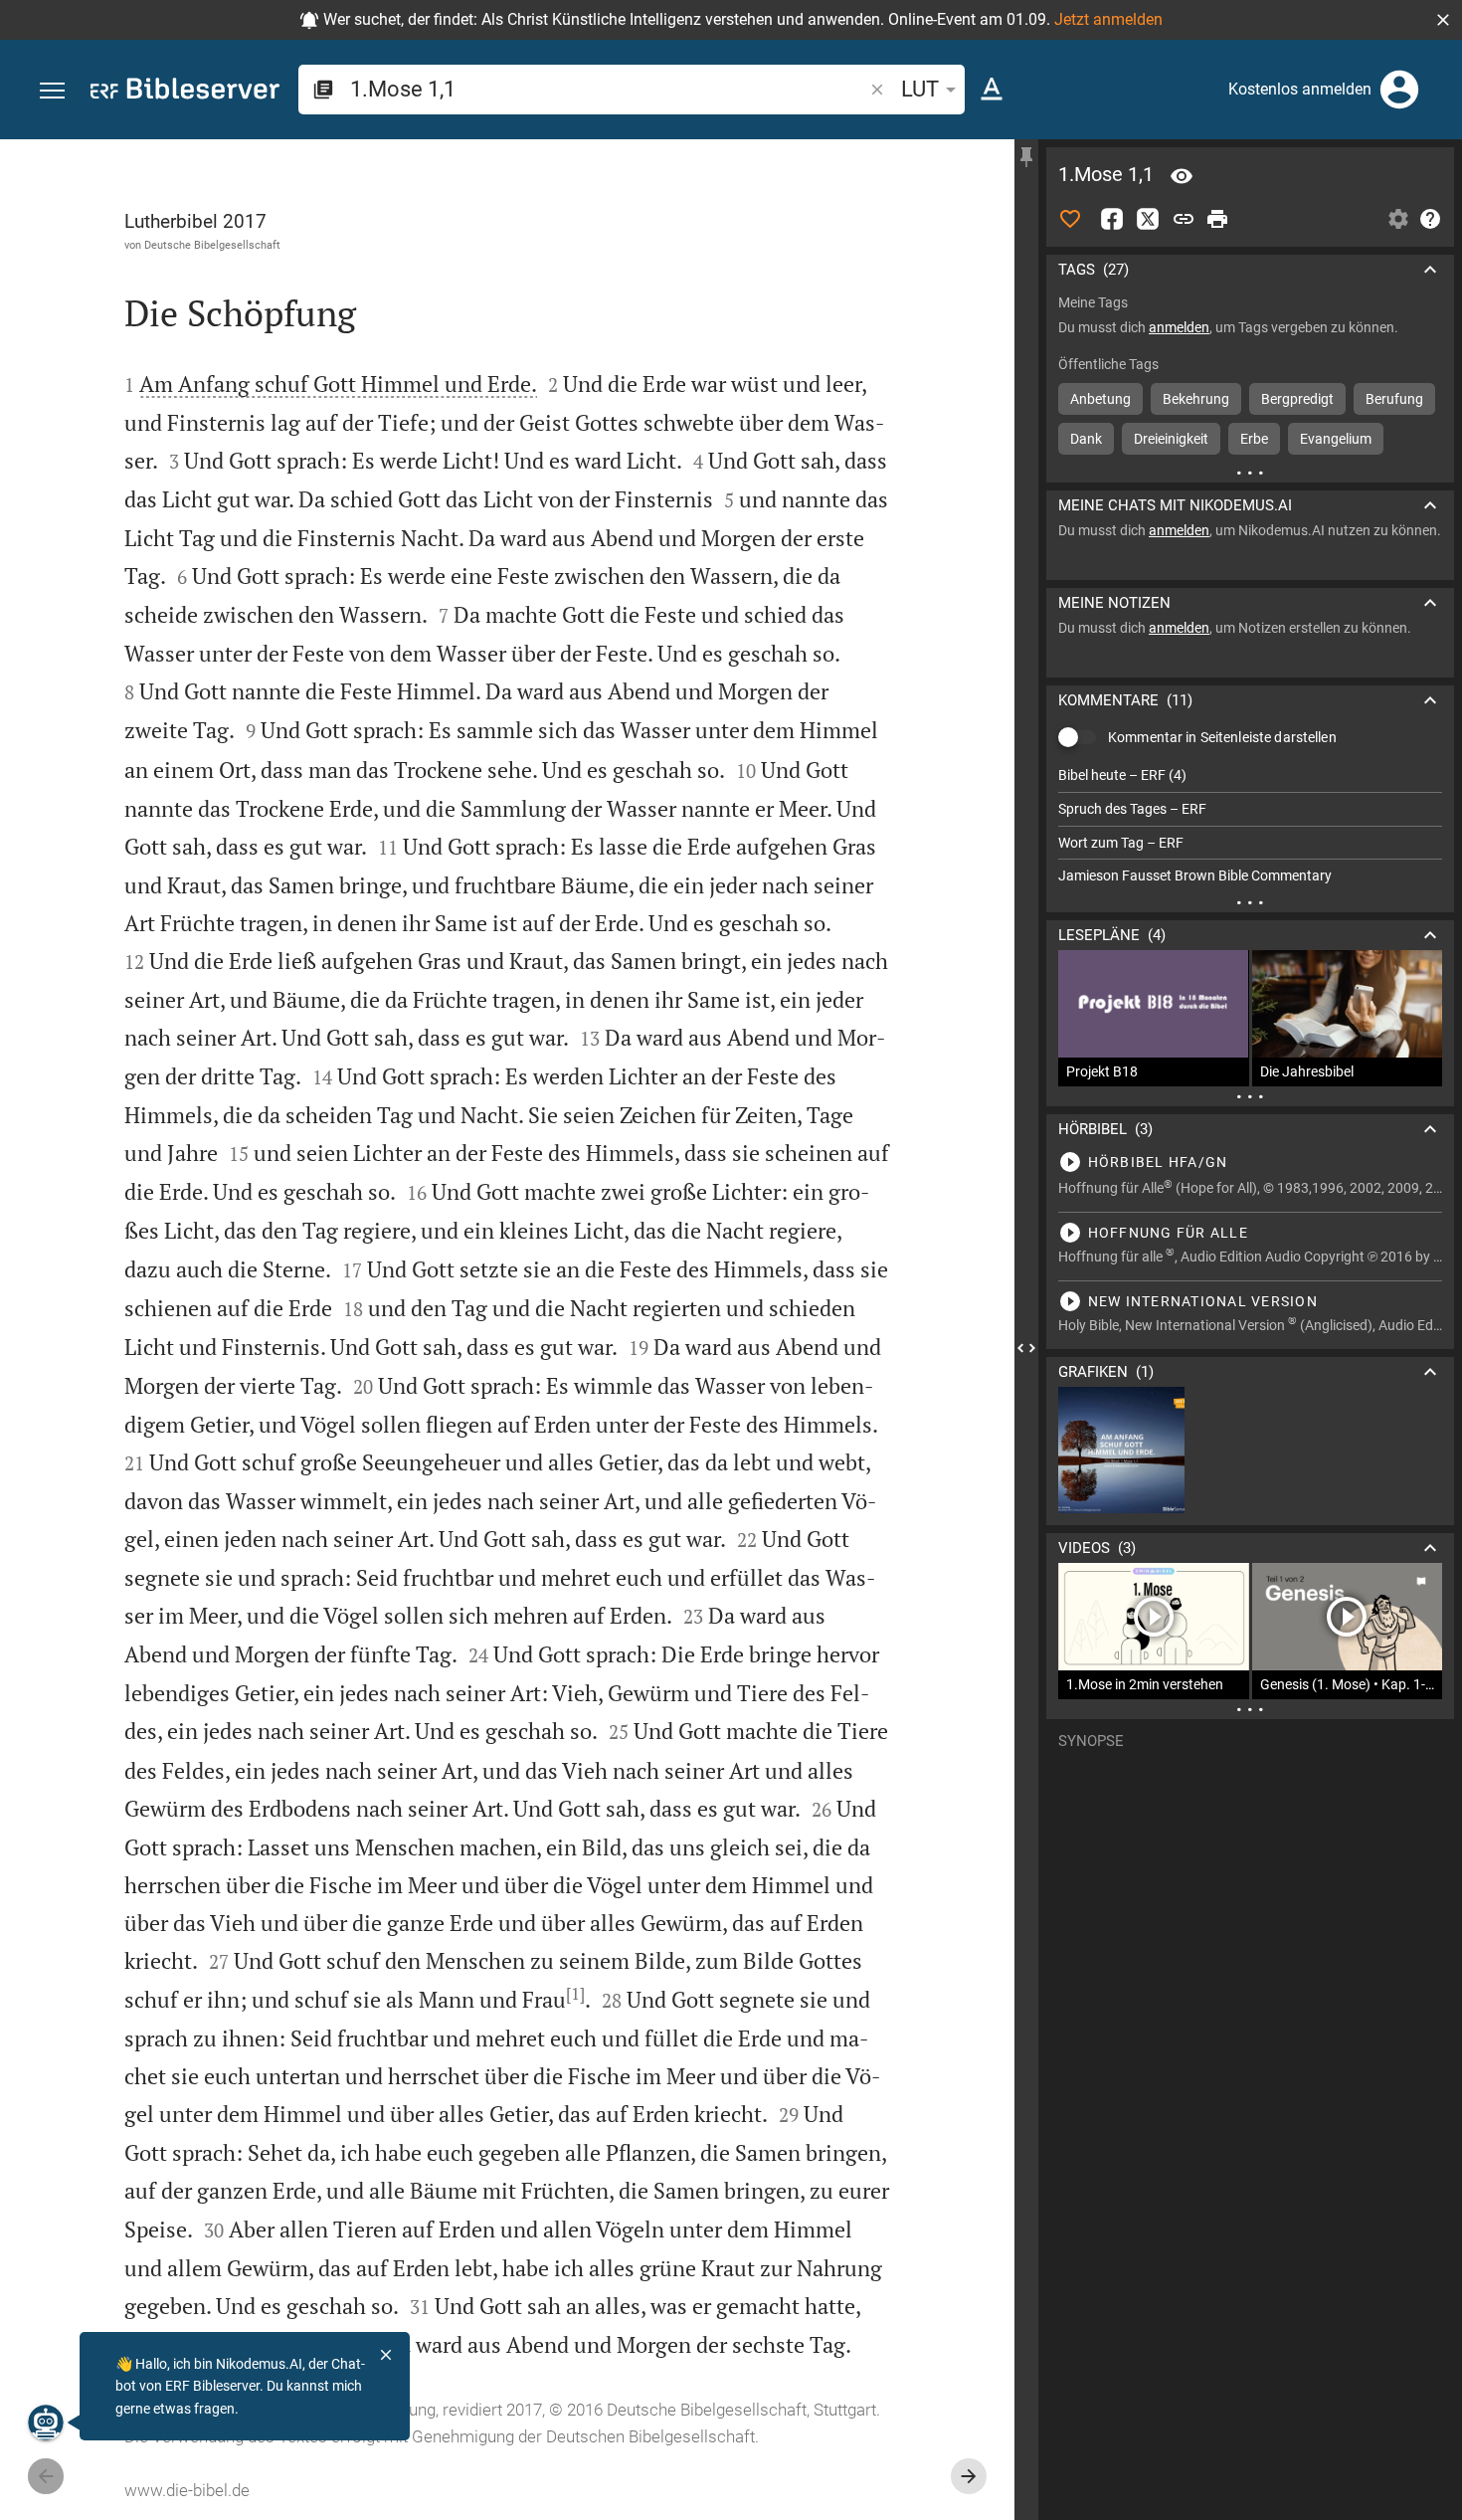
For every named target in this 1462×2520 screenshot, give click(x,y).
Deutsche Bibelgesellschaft (212, 245)
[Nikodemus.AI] (46, 2423)
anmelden (1179, 327)
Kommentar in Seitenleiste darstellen (1222, 737)
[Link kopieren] (1184, 219)
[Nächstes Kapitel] (969, 2476)
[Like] (1070, 219)
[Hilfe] (1430, 219)
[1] (575, 1994)
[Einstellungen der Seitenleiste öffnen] (1398, 219)
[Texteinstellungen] (992, 90)
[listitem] (1250, 775)
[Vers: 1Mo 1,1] (1182, 176)
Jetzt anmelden (1108, 19)
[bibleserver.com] (185, 92)
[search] (608, 89)
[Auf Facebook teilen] (1112, 219)
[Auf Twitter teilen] (1148, 219)
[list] (1250, 826)
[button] (1443, 20)
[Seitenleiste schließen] (1026, 1348)
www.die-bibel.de (187, 2490)
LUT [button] (920, 89)
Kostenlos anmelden (1300, 89)
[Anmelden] (1399, 90)
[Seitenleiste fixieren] (1026, 157)
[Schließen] (386, 2355)
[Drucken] (1217, 219)
